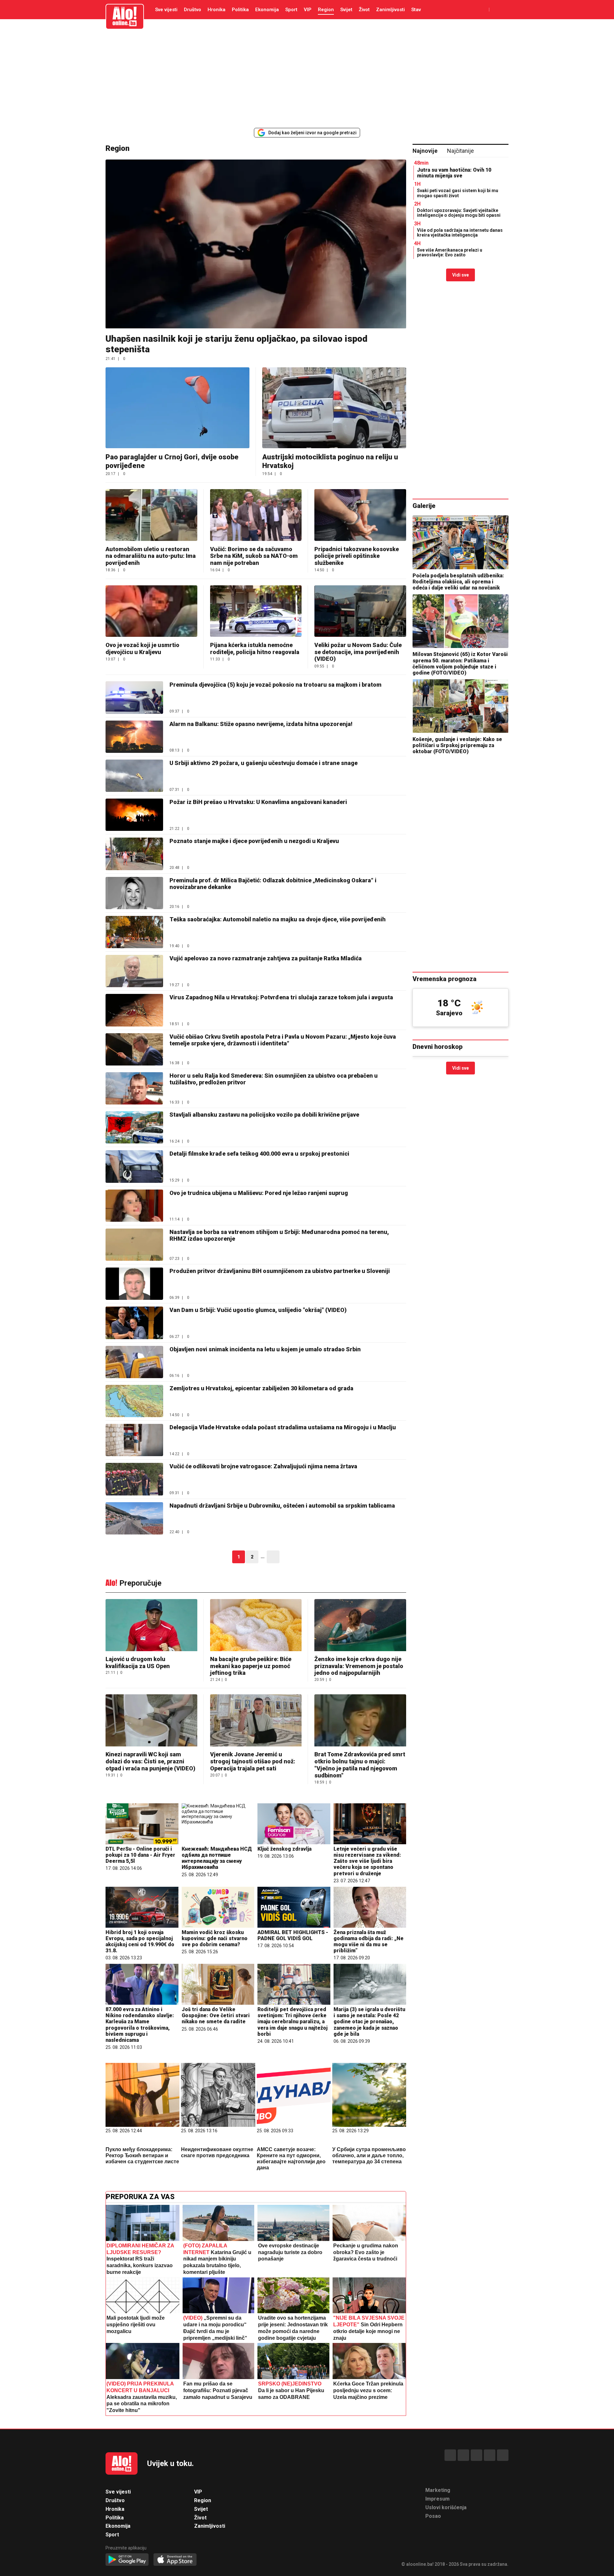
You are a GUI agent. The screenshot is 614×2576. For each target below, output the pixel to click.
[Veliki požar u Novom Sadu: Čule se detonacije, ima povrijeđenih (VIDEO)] (360, 611)
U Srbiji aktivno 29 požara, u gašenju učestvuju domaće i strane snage (264, 763)
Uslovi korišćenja (446, 2507)
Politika (240, 10)
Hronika (216, 10)
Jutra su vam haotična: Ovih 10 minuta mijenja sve (454, 173)
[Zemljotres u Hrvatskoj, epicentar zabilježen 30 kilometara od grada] (134, 1401)
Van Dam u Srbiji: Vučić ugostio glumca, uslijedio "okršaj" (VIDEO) (258, 1310)
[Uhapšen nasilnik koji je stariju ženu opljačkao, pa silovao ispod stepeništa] (256, 244)
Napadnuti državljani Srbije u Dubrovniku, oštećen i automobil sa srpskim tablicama (282, 1506)
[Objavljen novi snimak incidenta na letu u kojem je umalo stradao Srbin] (134, 1362)
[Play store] (127, 2560)
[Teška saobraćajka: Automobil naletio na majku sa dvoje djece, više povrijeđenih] (134, 932)
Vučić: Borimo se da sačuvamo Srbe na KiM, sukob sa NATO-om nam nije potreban (254, 556)
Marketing (438, 2490)
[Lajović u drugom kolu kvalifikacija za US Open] (151, 1626)
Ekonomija (267, 10)
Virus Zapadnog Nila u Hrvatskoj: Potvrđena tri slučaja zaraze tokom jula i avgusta (281, 997)
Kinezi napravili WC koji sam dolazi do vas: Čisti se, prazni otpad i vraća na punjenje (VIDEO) (150, 1761)
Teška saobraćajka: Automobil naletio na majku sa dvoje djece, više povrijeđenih (278, 919)
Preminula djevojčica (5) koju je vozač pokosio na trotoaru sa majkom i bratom (276, 685)
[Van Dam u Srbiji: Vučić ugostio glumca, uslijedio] (134, 1323)
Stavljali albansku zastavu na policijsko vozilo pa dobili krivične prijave (264, 1115)
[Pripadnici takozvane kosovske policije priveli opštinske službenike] (360, 515)
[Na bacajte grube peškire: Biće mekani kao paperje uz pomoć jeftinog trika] (256, 1626)
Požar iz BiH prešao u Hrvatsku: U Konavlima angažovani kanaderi (258, 802)
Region (326, 10)
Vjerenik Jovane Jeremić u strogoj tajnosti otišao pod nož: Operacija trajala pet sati (253, 1761)
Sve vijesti (166, 10)
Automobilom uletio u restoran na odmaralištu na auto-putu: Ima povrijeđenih (151, 556)
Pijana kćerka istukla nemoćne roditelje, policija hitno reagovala (255, 648)
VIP (308, 10)
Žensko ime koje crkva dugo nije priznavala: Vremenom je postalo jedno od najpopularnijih (359, 1666)
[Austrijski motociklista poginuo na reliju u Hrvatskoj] (334, 408)
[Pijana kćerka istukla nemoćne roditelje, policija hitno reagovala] (256, 611)
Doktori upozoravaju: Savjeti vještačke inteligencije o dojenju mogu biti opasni (459, 213)
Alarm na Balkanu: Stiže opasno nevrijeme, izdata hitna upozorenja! (261, 724)
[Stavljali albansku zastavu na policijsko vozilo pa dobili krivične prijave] (134, 1127)
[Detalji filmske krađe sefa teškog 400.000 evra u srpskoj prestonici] (134, 1166)
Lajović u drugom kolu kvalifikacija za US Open (138, 1663)
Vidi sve (460, 275)
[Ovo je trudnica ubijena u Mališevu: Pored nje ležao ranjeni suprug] (134, 1206)
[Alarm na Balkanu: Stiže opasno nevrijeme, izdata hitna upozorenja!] (134, 737)
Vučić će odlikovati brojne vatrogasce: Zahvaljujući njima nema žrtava (263, 1466)
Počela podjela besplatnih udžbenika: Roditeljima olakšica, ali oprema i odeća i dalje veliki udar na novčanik (458, 582)
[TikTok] (476, 2455)
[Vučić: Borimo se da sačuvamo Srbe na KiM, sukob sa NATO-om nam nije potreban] (256, 515)
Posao (433, 2516)
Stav (416, 10)
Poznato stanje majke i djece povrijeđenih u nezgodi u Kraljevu (254, 841)
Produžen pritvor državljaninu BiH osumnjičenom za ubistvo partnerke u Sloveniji (280, 1271)
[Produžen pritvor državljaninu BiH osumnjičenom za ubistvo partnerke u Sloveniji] (134, 1284)
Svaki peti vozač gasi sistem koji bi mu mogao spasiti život (458, 193)
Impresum (437, 2499)
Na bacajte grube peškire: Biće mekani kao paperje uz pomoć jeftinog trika (251, 1666)
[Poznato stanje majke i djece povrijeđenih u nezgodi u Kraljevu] (134, 854)
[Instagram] (490, 2455)
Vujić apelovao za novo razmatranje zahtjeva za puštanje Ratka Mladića (266, 958)
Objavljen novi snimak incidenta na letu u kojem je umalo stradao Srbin (265, 1349)
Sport (291, 10)
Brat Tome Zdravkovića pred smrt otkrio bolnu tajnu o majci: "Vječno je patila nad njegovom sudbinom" (360, 1765)
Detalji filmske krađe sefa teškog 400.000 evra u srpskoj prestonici (259, 1154)
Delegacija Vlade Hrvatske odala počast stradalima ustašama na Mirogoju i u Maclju (283, 1427)
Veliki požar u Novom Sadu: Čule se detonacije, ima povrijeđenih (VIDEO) (358, 652)
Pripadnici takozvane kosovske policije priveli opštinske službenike (357, 556)
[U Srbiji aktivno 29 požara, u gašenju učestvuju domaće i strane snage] (134, 776)
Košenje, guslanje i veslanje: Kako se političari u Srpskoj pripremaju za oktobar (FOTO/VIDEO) (457, 745)
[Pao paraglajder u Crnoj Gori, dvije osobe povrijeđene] (177, 408)
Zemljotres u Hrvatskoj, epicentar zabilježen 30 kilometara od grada (261, 1388)
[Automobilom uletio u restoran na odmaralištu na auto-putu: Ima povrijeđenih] (151, 515)
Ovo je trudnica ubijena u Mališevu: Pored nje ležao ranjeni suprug (259, 1193)
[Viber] (503, 2455)
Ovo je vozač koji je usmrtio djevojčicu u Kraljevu (142, 648)
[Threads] (463, 2455)
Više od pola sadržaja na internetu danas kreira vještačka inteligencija (460, 233)
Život (364, 10)
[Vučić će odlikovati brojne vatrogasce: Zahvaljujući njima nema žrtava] (134, 1479)
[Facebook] (450, 2455)
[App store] (175, 2560)
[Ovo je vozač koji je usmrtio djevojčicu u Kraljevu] (151, 611)
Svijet (346, 10)
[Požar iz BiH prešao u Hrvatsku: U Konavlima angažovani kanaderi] (134, 815)
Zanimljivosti (390, 10)
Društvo (193, 10)
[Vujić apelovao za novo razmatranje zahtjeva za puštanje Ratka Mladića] (134, 971)
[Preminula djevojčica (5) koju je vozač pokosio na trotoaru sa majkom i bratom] (134, 697)
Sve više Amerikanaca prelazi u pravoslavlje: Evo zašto (450, 252)
